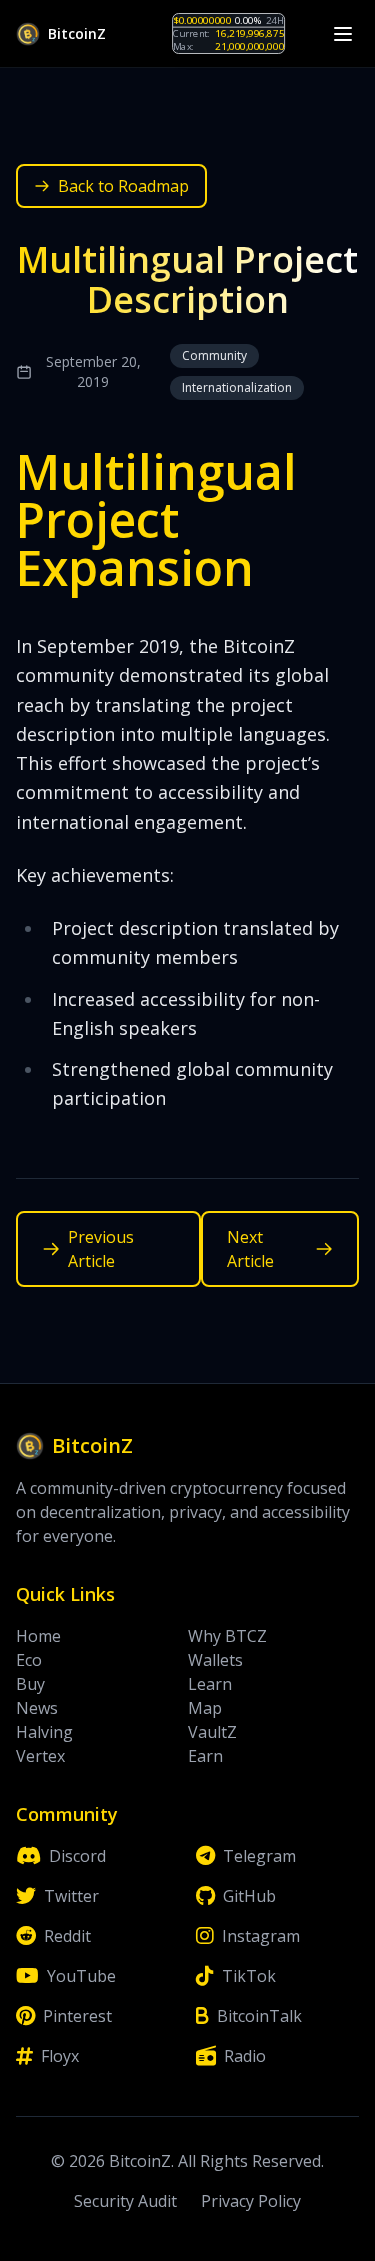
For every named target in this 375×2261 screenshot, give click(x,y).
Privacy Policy (251, 2201)
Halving (44, 1732)
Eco (29, 1660)
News (37, 1708)
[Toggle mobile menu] (343, 34)
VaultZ (212, 1732)
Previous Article (101, 1249)
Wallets (215, 1660)
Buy (30, 1684)
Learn (210, 1684)
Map (205, 1708)
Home (38, 1636)
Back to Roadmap (123, 186)
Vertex (40, 1756)
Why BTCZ (227, 1636)
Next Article (250, 1249)
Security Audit (125, 2201)
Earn (205, 1756)
